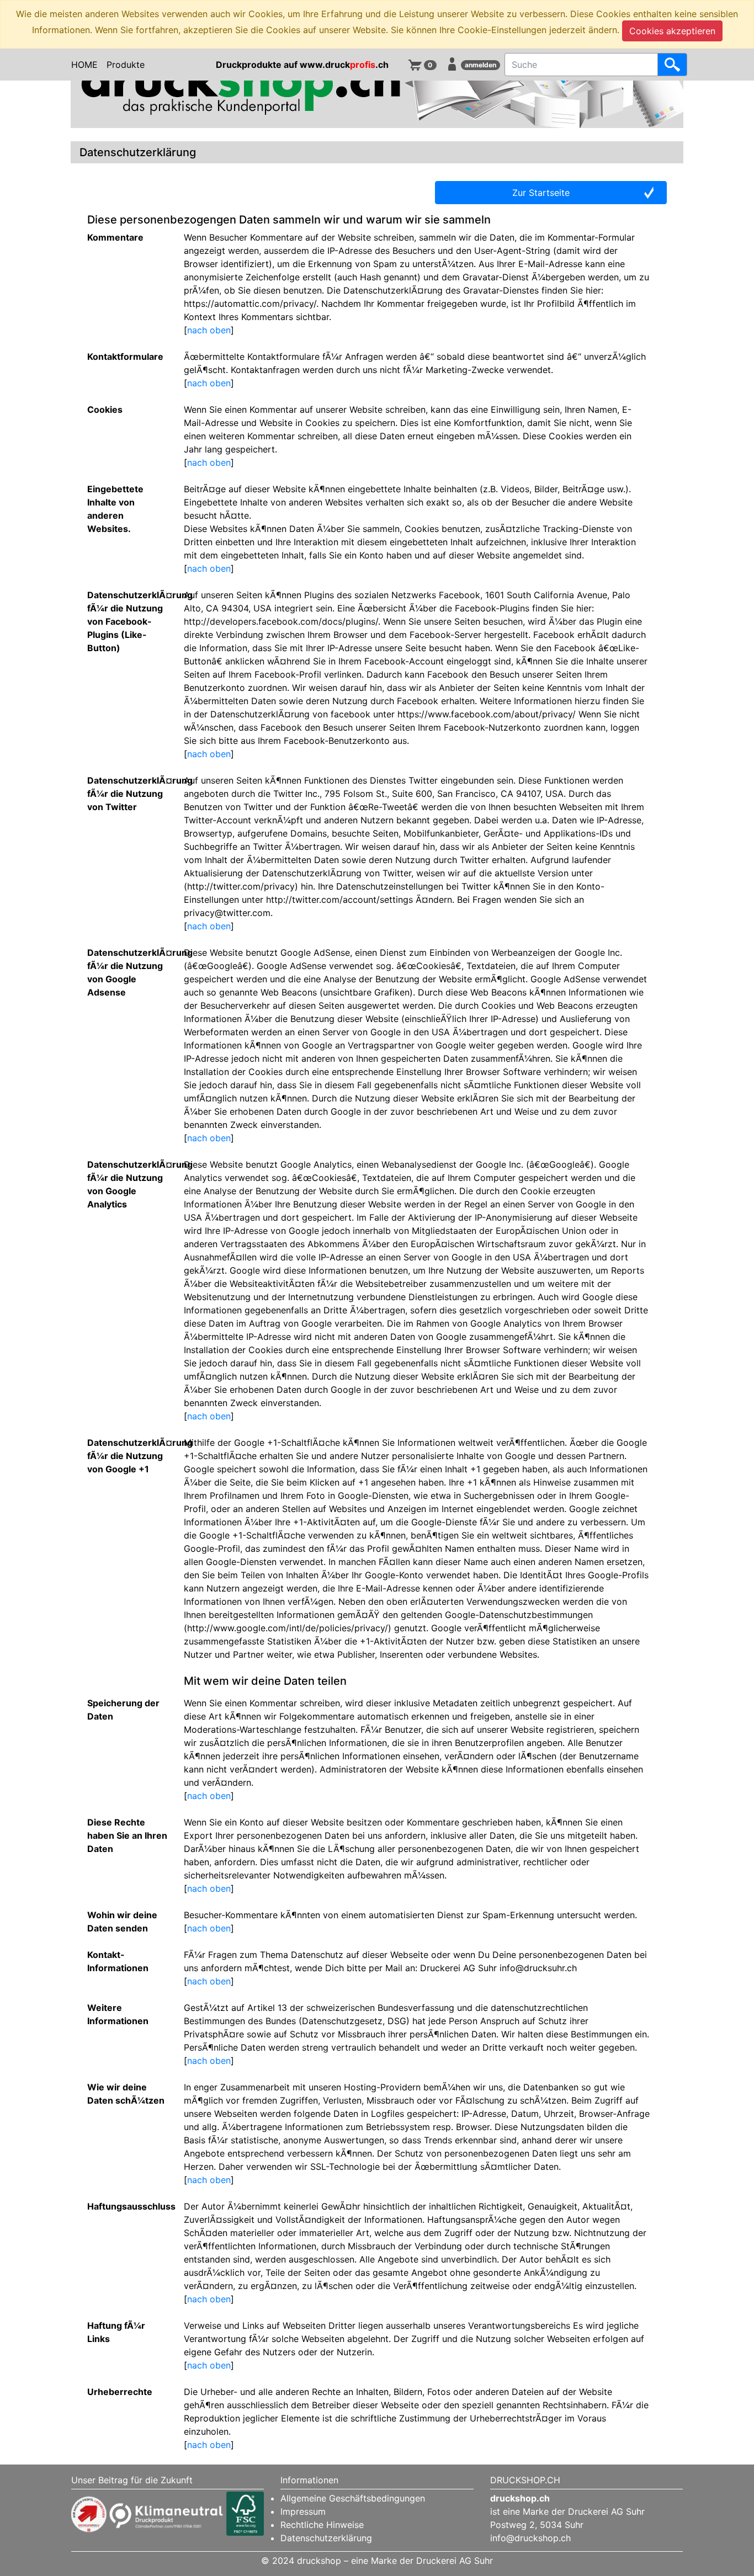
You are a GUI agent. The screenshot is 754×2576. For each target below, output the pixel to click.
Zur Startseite (541, 193)
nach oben (209, 330)
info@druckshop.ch (530, 2538)
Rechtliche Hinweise (322, 2525)
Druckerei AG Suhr (606, 2511)
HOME (84, 65)
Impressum (303, 2511)
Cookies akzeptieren (672, 31)
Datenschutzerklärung (326, 2538)
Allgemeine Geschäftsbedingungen (353, 2498)
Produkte (126, 65)
